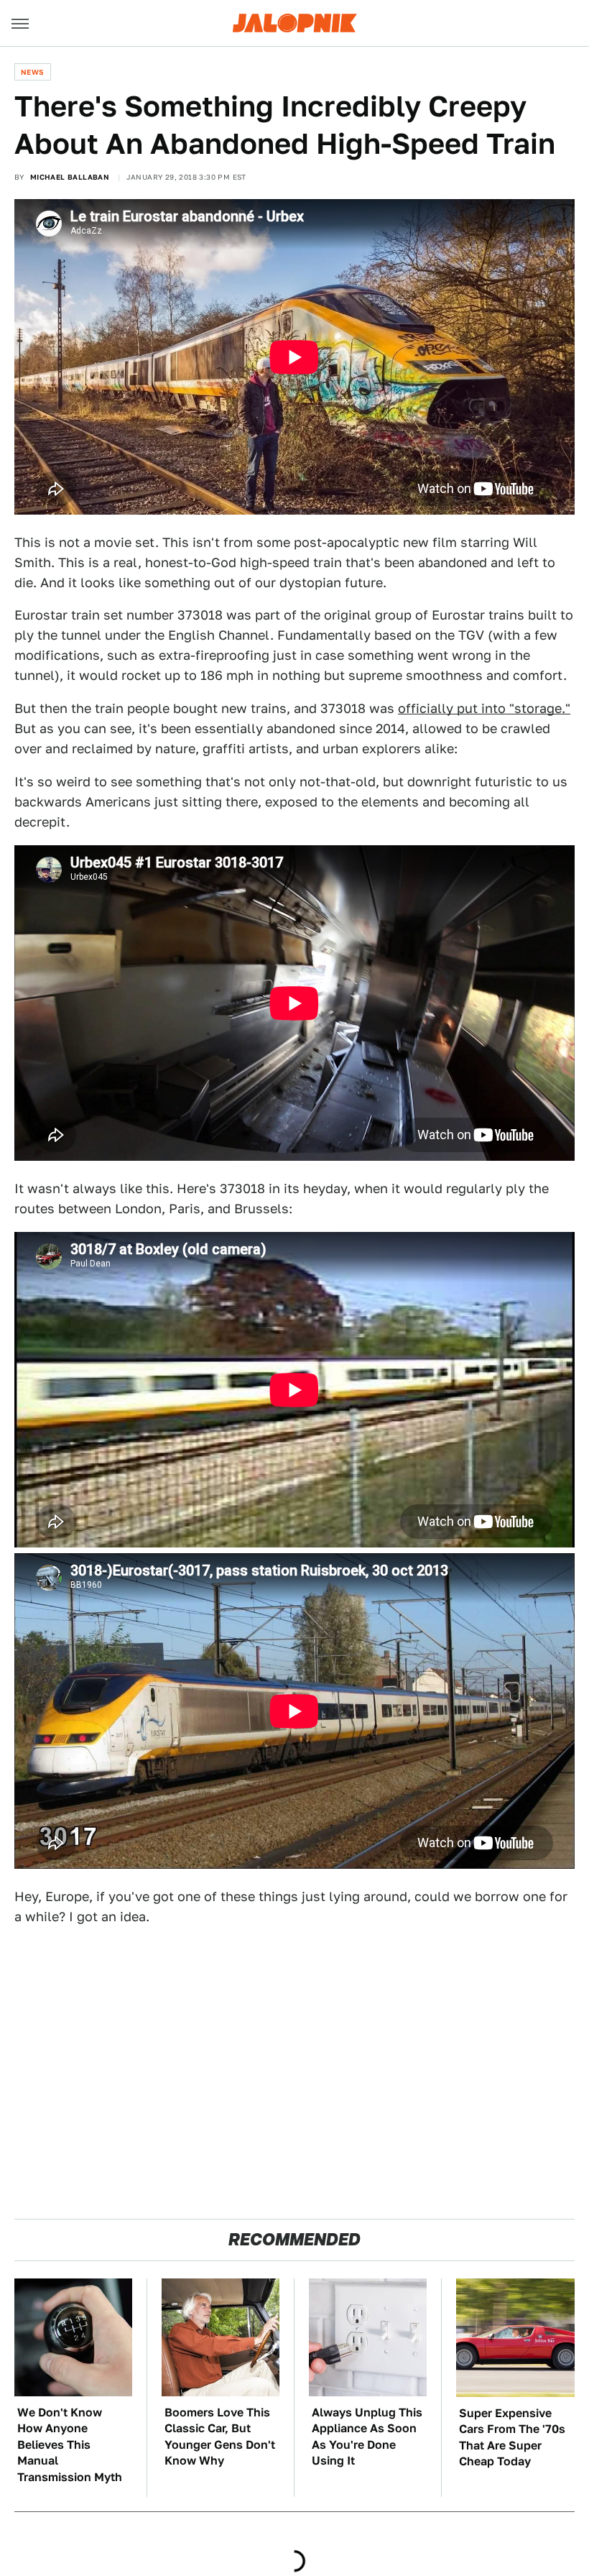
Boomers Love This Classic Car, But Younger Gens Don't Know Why (220, 2437)
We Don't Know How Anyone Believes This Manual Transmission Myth (70, 2445)
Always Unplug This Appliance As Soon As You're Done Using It (367, 2437)
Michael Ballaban (70, 177)
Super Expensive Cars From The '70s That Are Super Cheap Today (512, 2437)
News (33, 72)
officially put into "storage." (484, 708)
